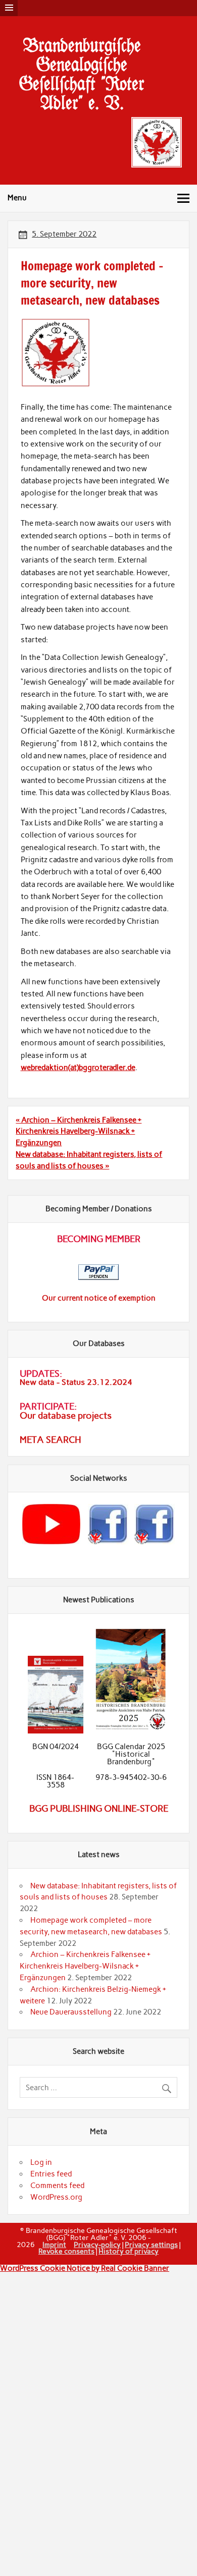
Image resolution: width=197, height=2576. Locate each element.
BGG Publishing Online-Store (99, 1809)
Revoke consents (66, 2251)
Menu (17, 198)
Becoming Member (99, 1239)
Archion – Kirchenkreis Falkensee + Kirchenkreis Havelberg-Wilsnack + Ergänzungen (85, 1966)
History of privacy (129, 2251)
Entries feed (51, 2174)
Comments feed (57, 2186)
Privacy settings (151, 2245)
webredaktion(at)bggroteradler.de (78, 1068)
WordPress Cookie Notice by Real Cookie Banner (85, 2268)
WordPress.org (56, 2197)
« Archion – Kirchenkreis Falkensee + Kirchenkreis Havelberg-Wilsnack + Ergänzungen (79, 1132)
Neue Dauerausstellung (71, 2012)
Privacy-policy (97, 2245)
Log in (41, 2162)
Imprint (54, 2245)
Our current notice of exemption (99, 1298)
